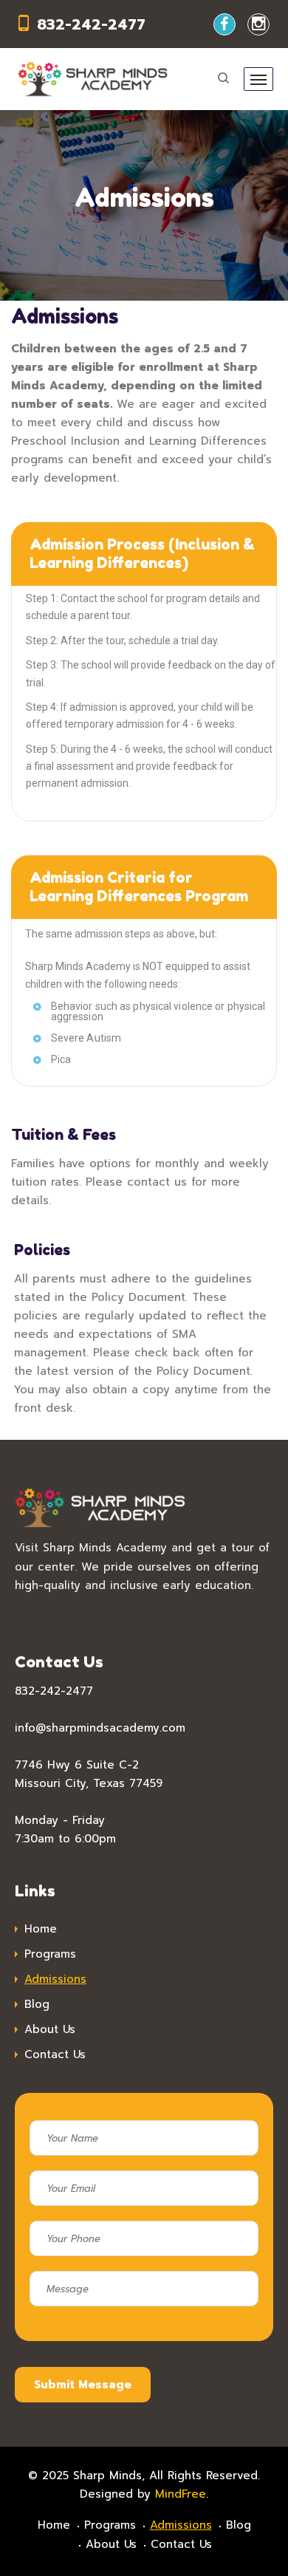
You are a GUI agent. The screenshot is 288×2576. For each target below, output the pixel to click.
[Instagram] (258, 24)
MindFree (181, 2494)
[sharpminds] (93, 79)
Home (41, 1929)
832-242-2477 (91, 24)
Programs (50, 1954)
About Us (50, 2029)
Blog (37, 2004)
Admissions (55, 1979)
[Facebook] (224, 24)
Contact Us (55, 2054)
